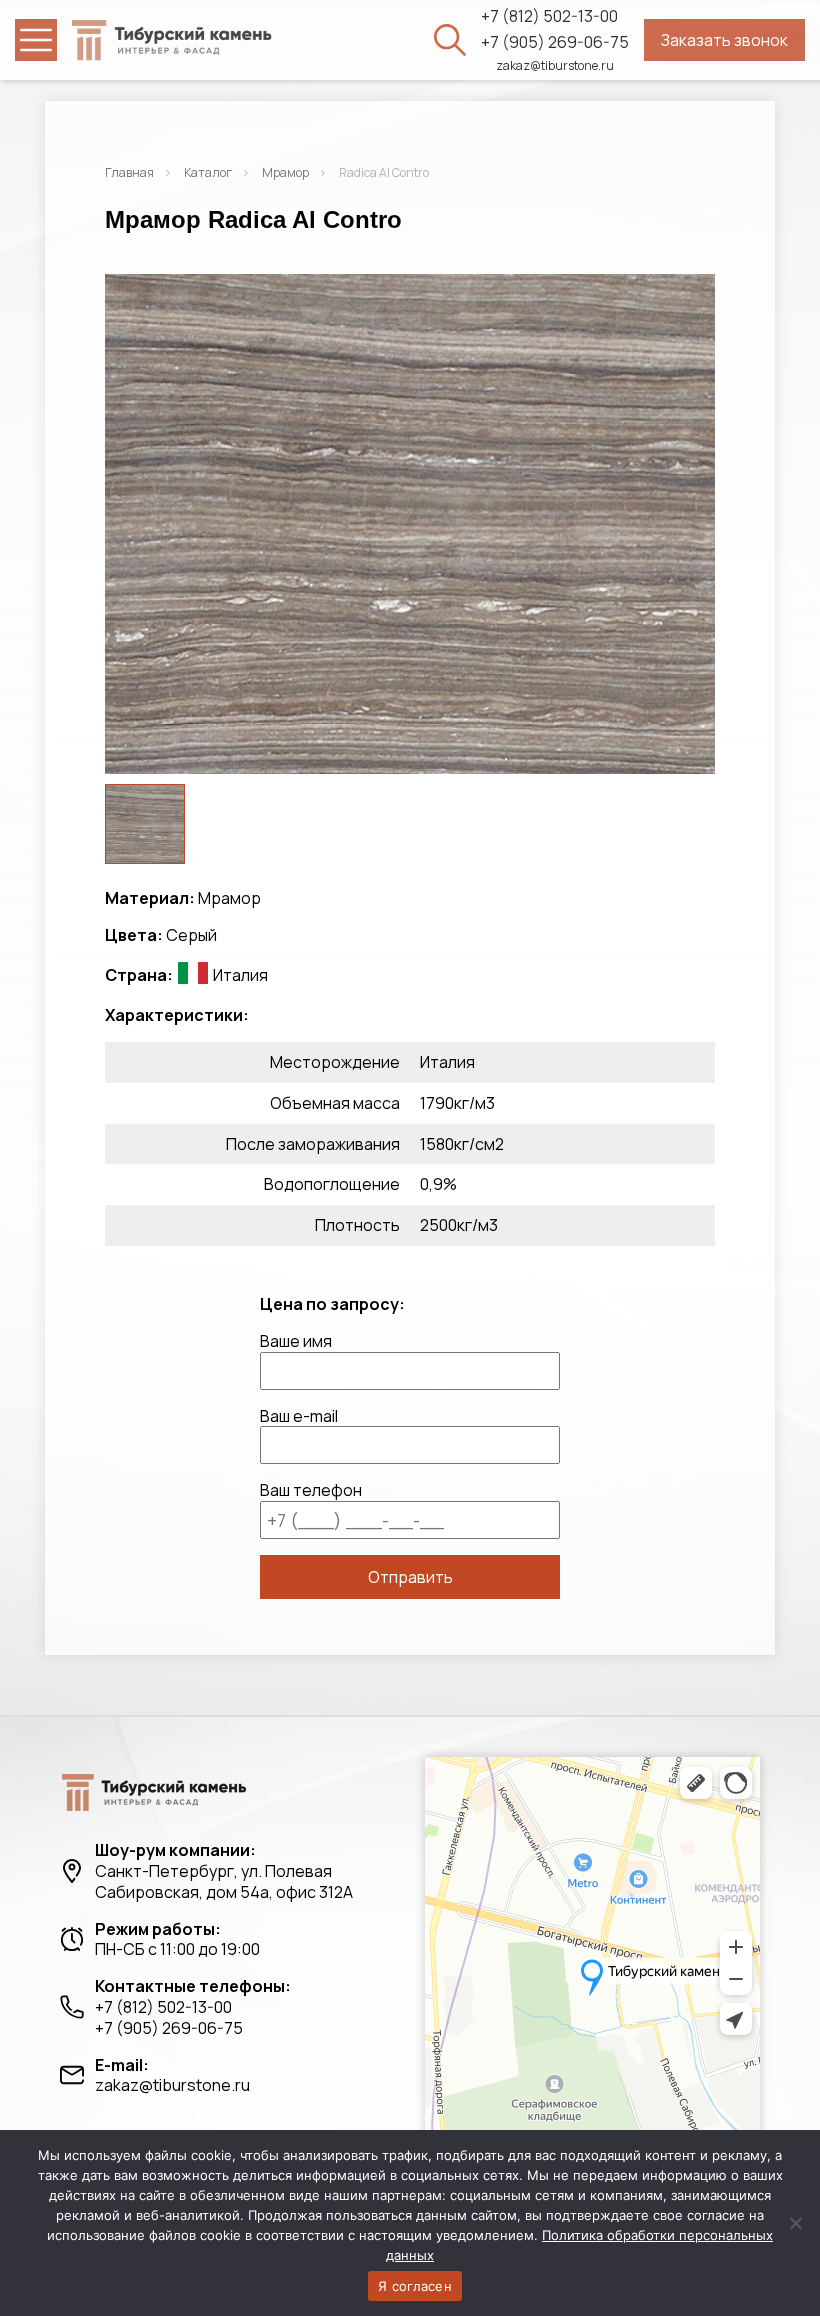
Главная (129, 172)
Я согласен (415, 2286)
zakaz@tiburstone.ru (555, 66)
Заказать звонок (724, 40)
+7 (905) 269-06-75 (555, 42)
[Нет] (795, 2223)
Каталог (208, 172)
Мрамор (285, 172)
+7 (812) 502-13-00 (549, 16)
